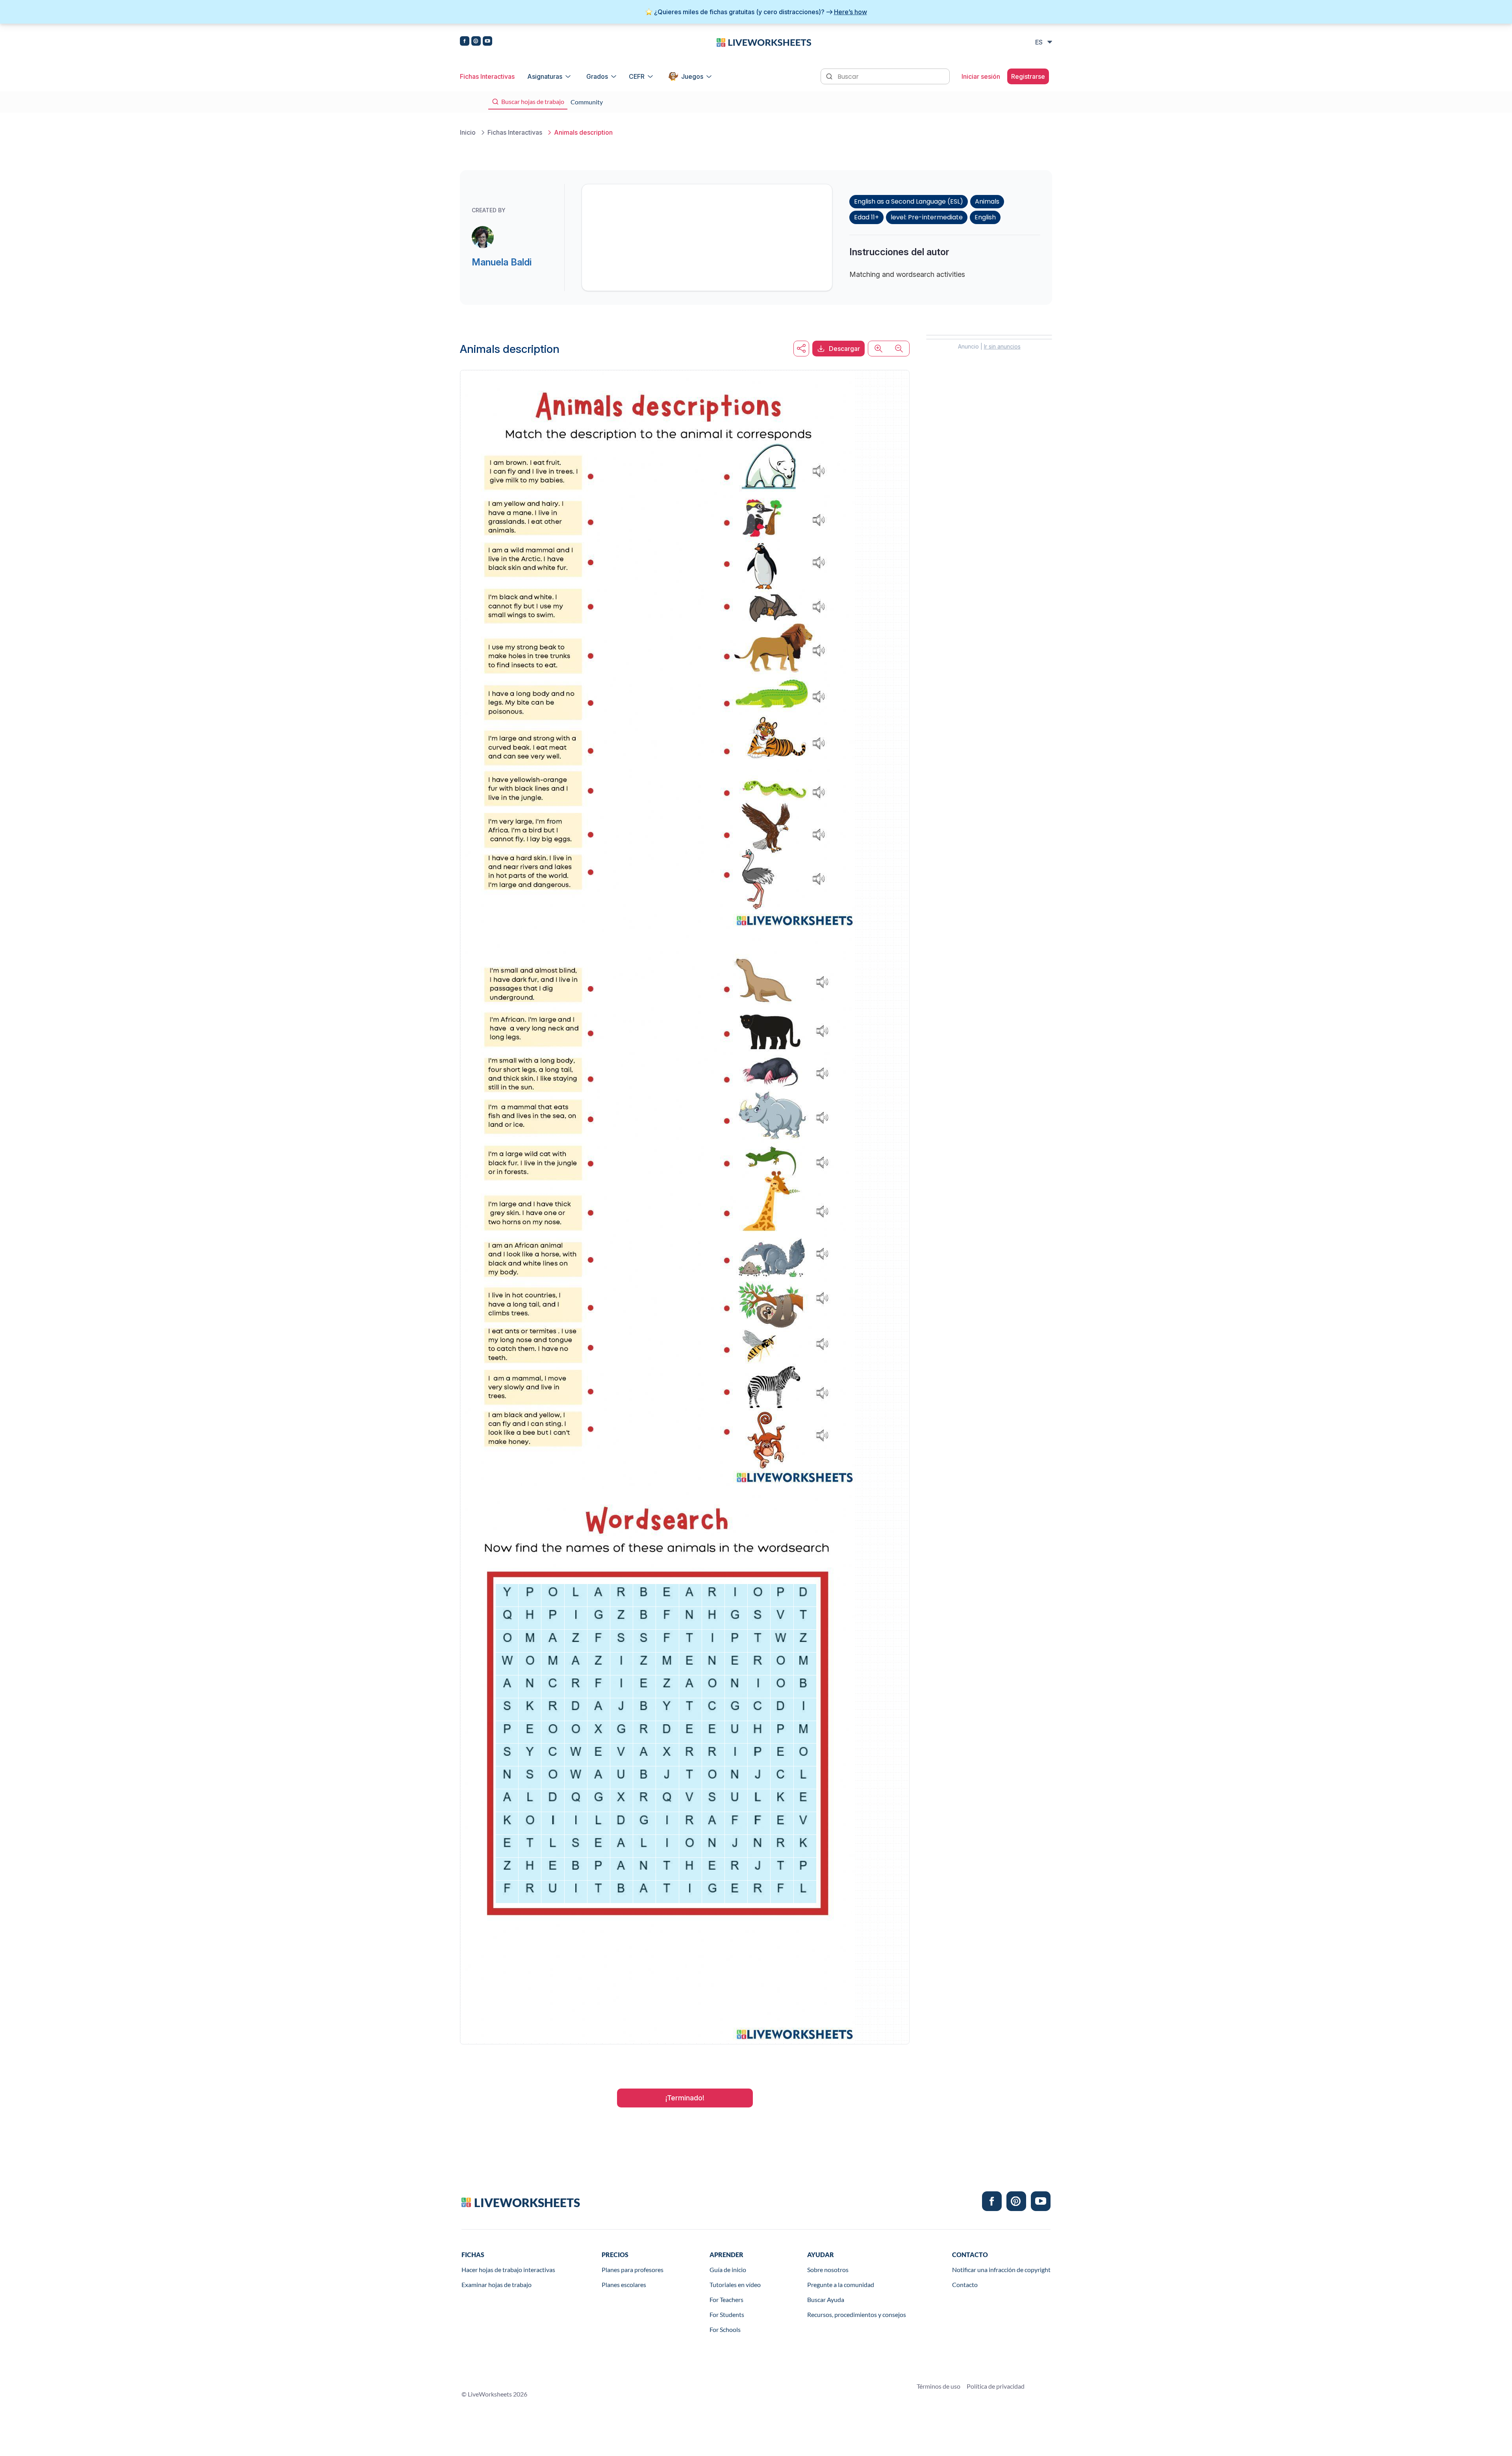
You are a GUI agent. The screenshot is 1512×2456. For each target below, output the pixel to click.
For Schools (725, 2329)
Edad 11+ (866, 217)
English (985, 217)
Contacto (965, 2284)
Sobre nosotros (828, 2270)
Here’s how (850, 12)
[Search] (830, 76)
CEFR (637, 76)
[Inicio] (764, 42)
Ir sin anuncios (1002, 346)
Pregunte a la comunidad (841, 2284)
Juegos (692, 76)
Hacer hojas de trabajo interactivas (508, 2270)
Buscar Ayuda (826, 2299)
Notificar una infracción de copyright (1001, 2270)
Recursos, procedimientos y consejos (857, 2314)
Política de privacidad (996, 2386)
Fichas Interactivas (487, 76)
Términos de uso (939, 2386)
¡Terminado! (685, 2098)
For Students (727, 2314)
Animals (987, 201)
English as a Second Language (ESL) (909, 201)
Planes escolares (624, 2284)
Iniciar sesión (981, 76)
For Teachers (726, 2299)
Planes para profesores (633, 2270)
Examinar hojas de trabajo (497, 2284)
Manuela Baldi (502, 262)
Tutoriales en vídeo (735, 2284)
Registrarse (1028, 76)
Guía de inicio (728, 2270)
